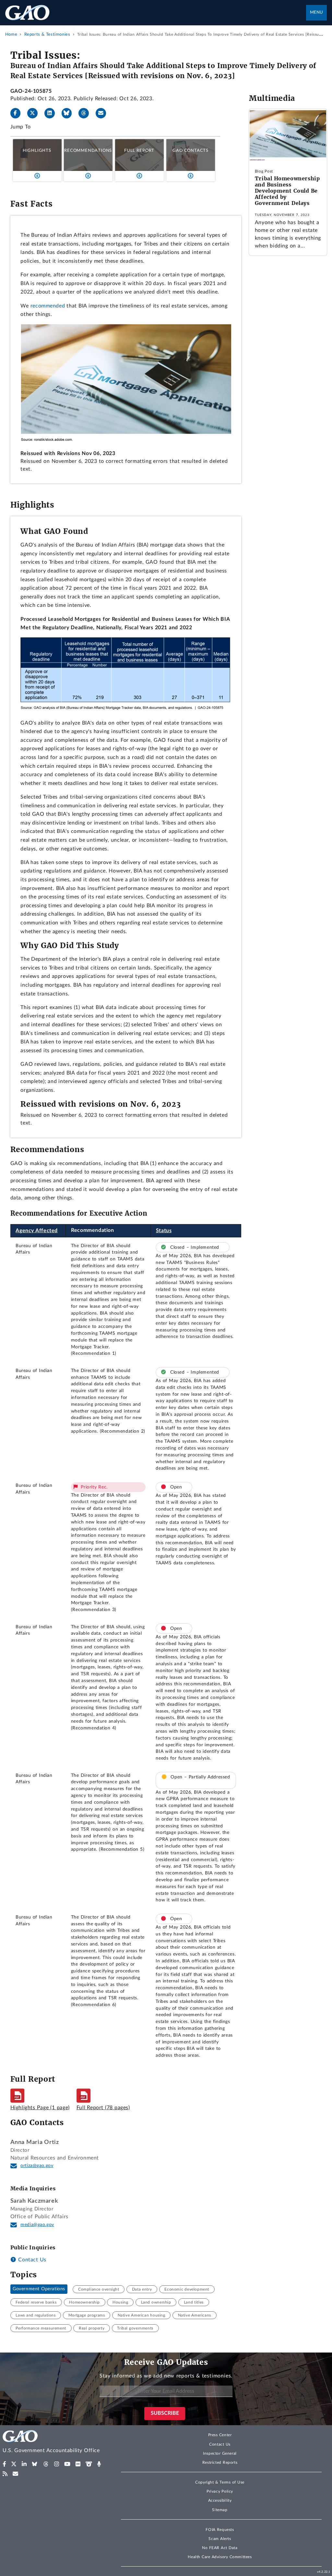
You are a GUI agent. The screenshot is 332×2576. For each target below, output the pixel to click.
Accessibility (220, 2500)
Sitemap (220, 2510)
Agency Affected (37, 1231)
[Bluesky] (69, 113)
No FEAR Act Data (220, 2548)
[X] (35, 113)
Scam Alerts (220, 2539)
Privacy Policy (220, 2491)
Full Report (139, 150)
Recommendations (88, 150)
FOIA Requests (220, 2530)
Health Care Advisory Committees (220, 2557)
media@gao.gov (37, 2225)
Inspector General (220, 2453)
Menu (316, 12)
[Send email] (103, 113)
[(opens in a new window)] (4, 2464)
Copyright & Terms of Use (220, 2482)
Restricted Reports (220, 2462)
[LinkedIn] (52, 113)
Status (164, 1231)
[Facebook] (18, 113)
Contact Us (31, 2260)
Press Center (220, 2435)
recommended (48, 306)
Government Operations (39, 2289)
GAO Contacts (190, 150)
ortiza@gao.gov (37, 2166)
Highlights (37, 150)
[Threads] (86, 113)
